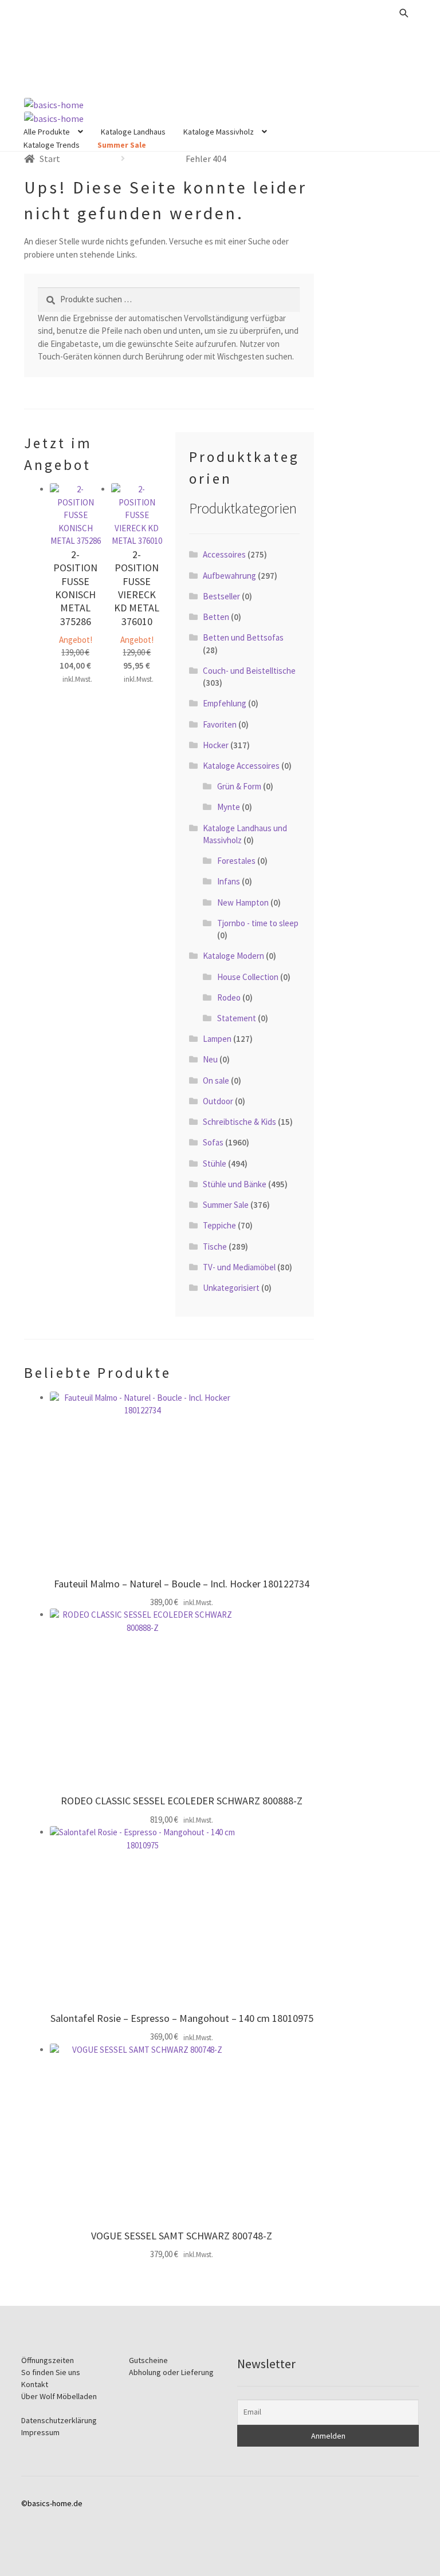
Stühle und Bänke (235, 1184)
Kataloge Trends (52, 145)
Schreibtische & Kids (239, 1122)
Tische (215, 1246)
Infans (229, 881)
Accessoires (224, 554)
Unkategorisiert (231, 1288)
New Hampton (243, 902)
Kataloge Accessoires (241, 766)
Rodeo (229, 997)
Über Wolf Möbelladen (59, 2396)
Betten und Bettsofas (243, 637)
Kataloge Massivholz (219, 132)
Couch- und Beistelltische (249, 671)
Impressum (40, 2432)
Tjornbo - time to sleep (258, 923)
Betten (216, 617)
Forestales (236, 861)
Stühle (215, 1163)
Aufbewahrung (229, 576)
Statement (237, 1018)
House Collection (248, 977)
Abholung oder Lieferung (171, 2372)
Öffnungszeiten (48, 2360)
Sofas (213, 1142)
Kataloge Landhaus (133, 132)
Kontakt (35, 2384)
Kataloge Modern (233, 956)
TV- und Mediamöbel (239, 1267)
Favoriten (220, 724)
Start (50, 159)
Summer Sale (122, 145)
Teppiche (219, 1225)
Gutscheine (148, 2360)
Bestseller (221, 596)
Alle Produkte (47, 132)
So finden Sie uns (51, 2372)
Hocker (216, 745)
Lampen (217, 1039)
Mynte (229, 807)
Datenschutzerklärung (59, 2420)
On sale (216, 1080)
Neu (210, 1059)
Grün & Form (239, 786)
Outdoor (218, 1101)
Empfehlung (225, 703)
